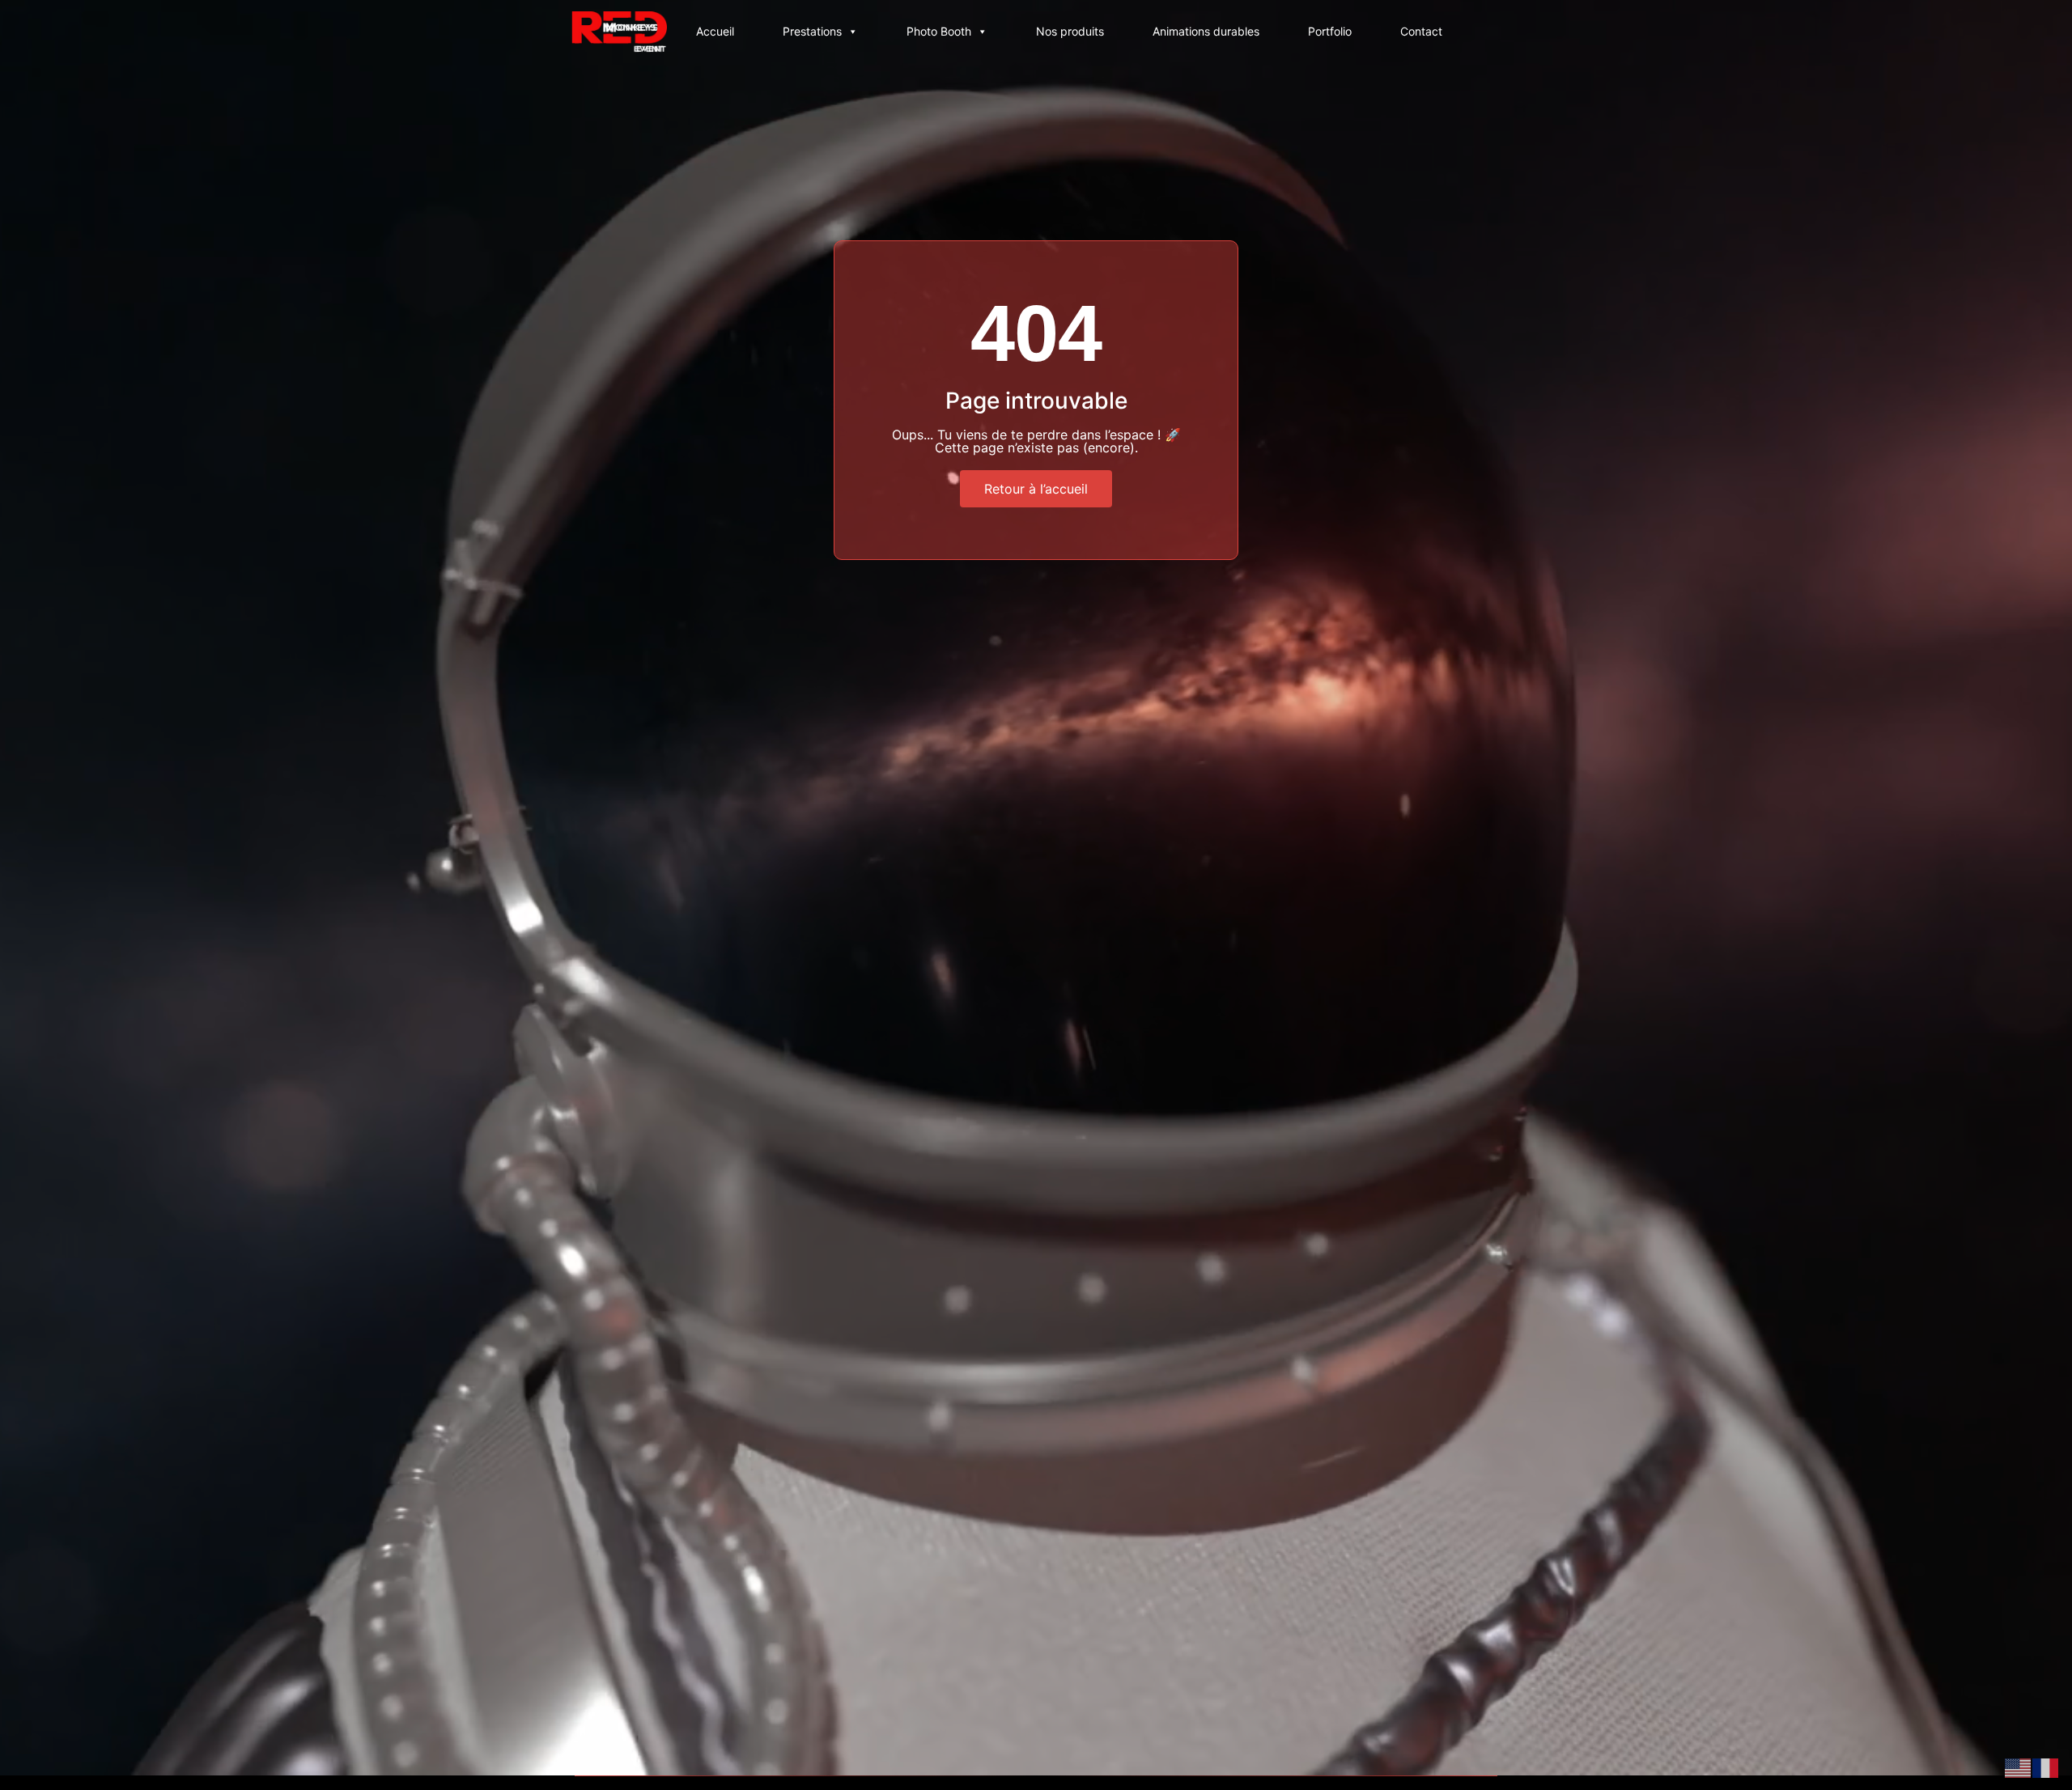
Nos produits (1070, 31)
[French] (2046, 1767)
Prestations (812, 31)
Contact (1421, 31)
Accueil (715, 31)
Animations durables (1206, 31)
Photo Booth (939, 31)
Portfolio (1330, 31)
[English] (2019, 1767)
